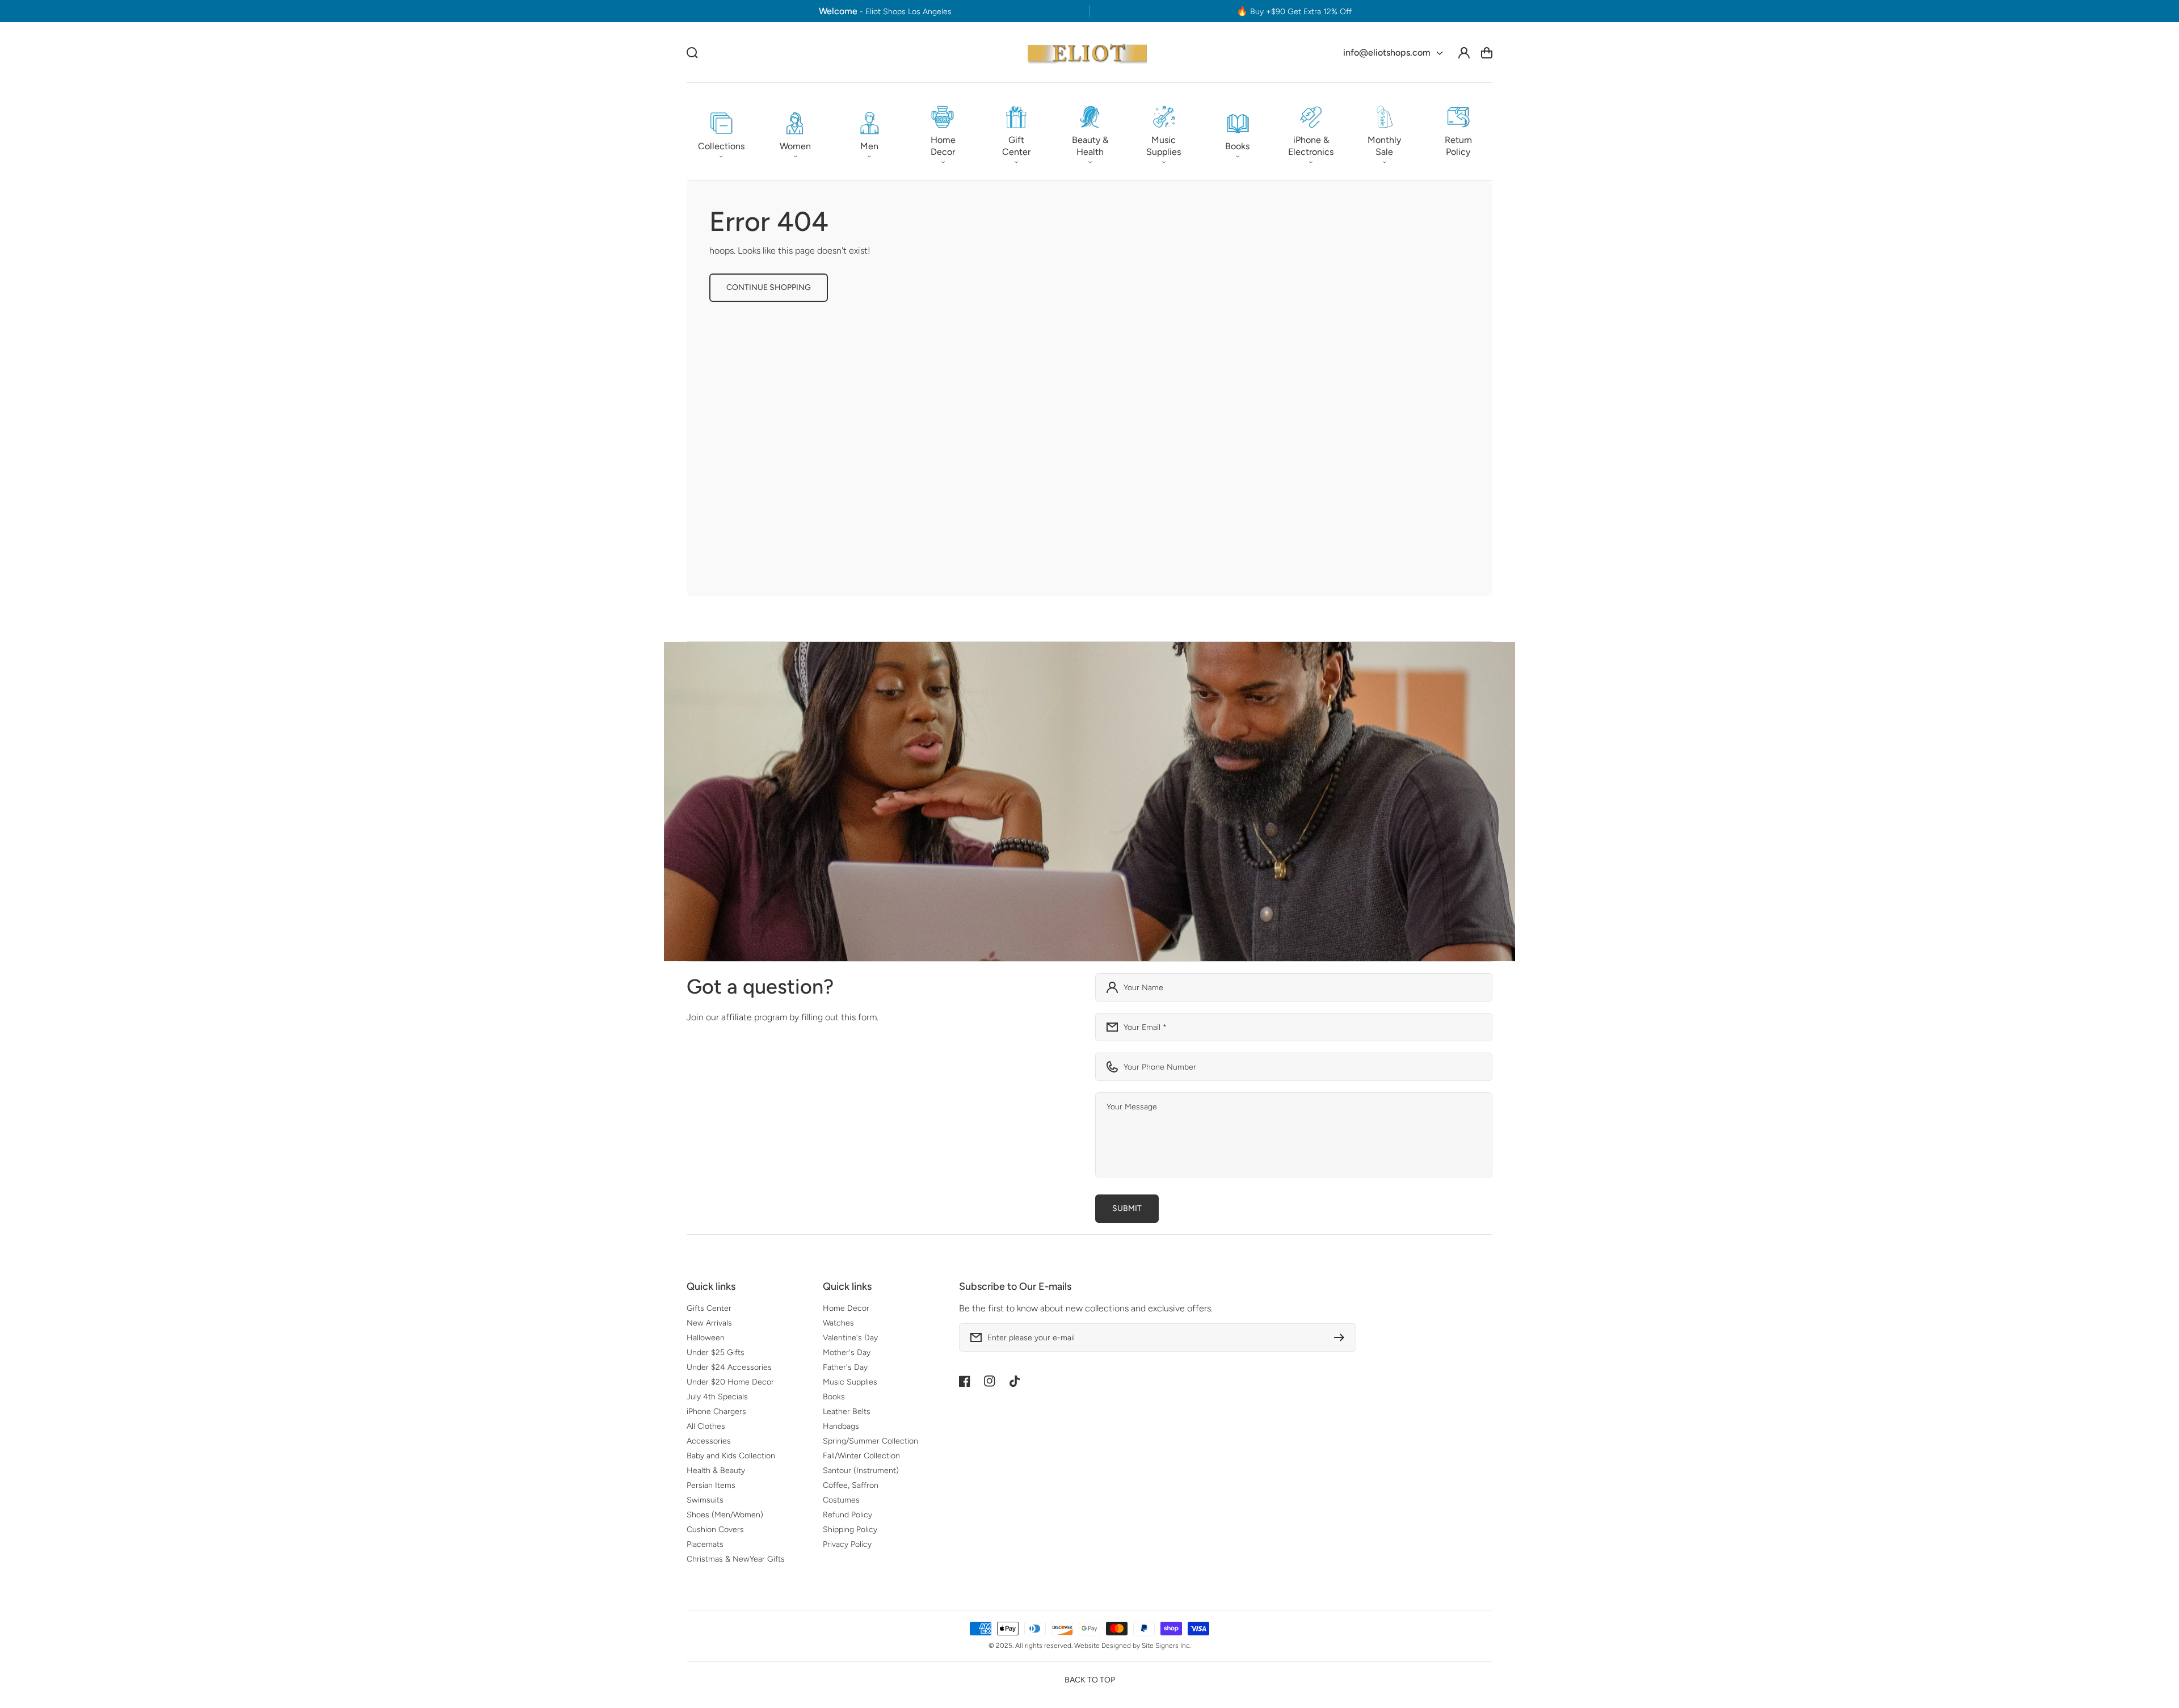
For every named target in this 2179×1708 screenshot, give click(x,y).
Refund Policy (847, 1515)
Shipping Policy (850, 1530)
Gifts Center (709, 1308)
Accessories (709, 1441)
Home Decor (846, 1308)
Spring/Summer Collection (870, 1441)
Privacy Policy (847, 1544)
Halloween (706, 1338)
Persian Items (711, 1485)
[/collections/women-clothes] (1089, 802)
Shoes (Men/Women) (725, 1515)
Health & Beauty (716, 1471)
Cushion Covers (715, 1530)
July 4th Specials (717, 1397)
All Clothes (706, 1426)
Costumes (841, 1500)
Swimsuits (705, 1500)
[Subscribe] (1342, 1337)
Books (834, 1397)
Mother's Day (847, 1352)
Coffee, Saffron (851, 1485)
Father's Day (845, 1367)
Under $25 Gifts (716, 1352)
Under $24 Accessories (729, 1367)
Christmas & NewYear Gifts (736, 1559)
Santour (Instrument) (861, 1471)
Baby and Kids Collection (731, 1456)
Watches (838, 1323)
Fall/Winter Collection (861, 1456)
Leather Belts (847, 1412)
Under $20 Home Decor (730, 1382)
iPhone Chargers (716, 1412)
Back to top (1090, 1680)
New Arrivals (709, 1323)
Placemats (705, 1544)
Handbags (841, 1426)
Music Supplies (850, 1382)
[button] (721, 132)
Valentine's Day (850, 1338)
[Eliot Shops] (1088, 52)
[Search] (692, 53)
